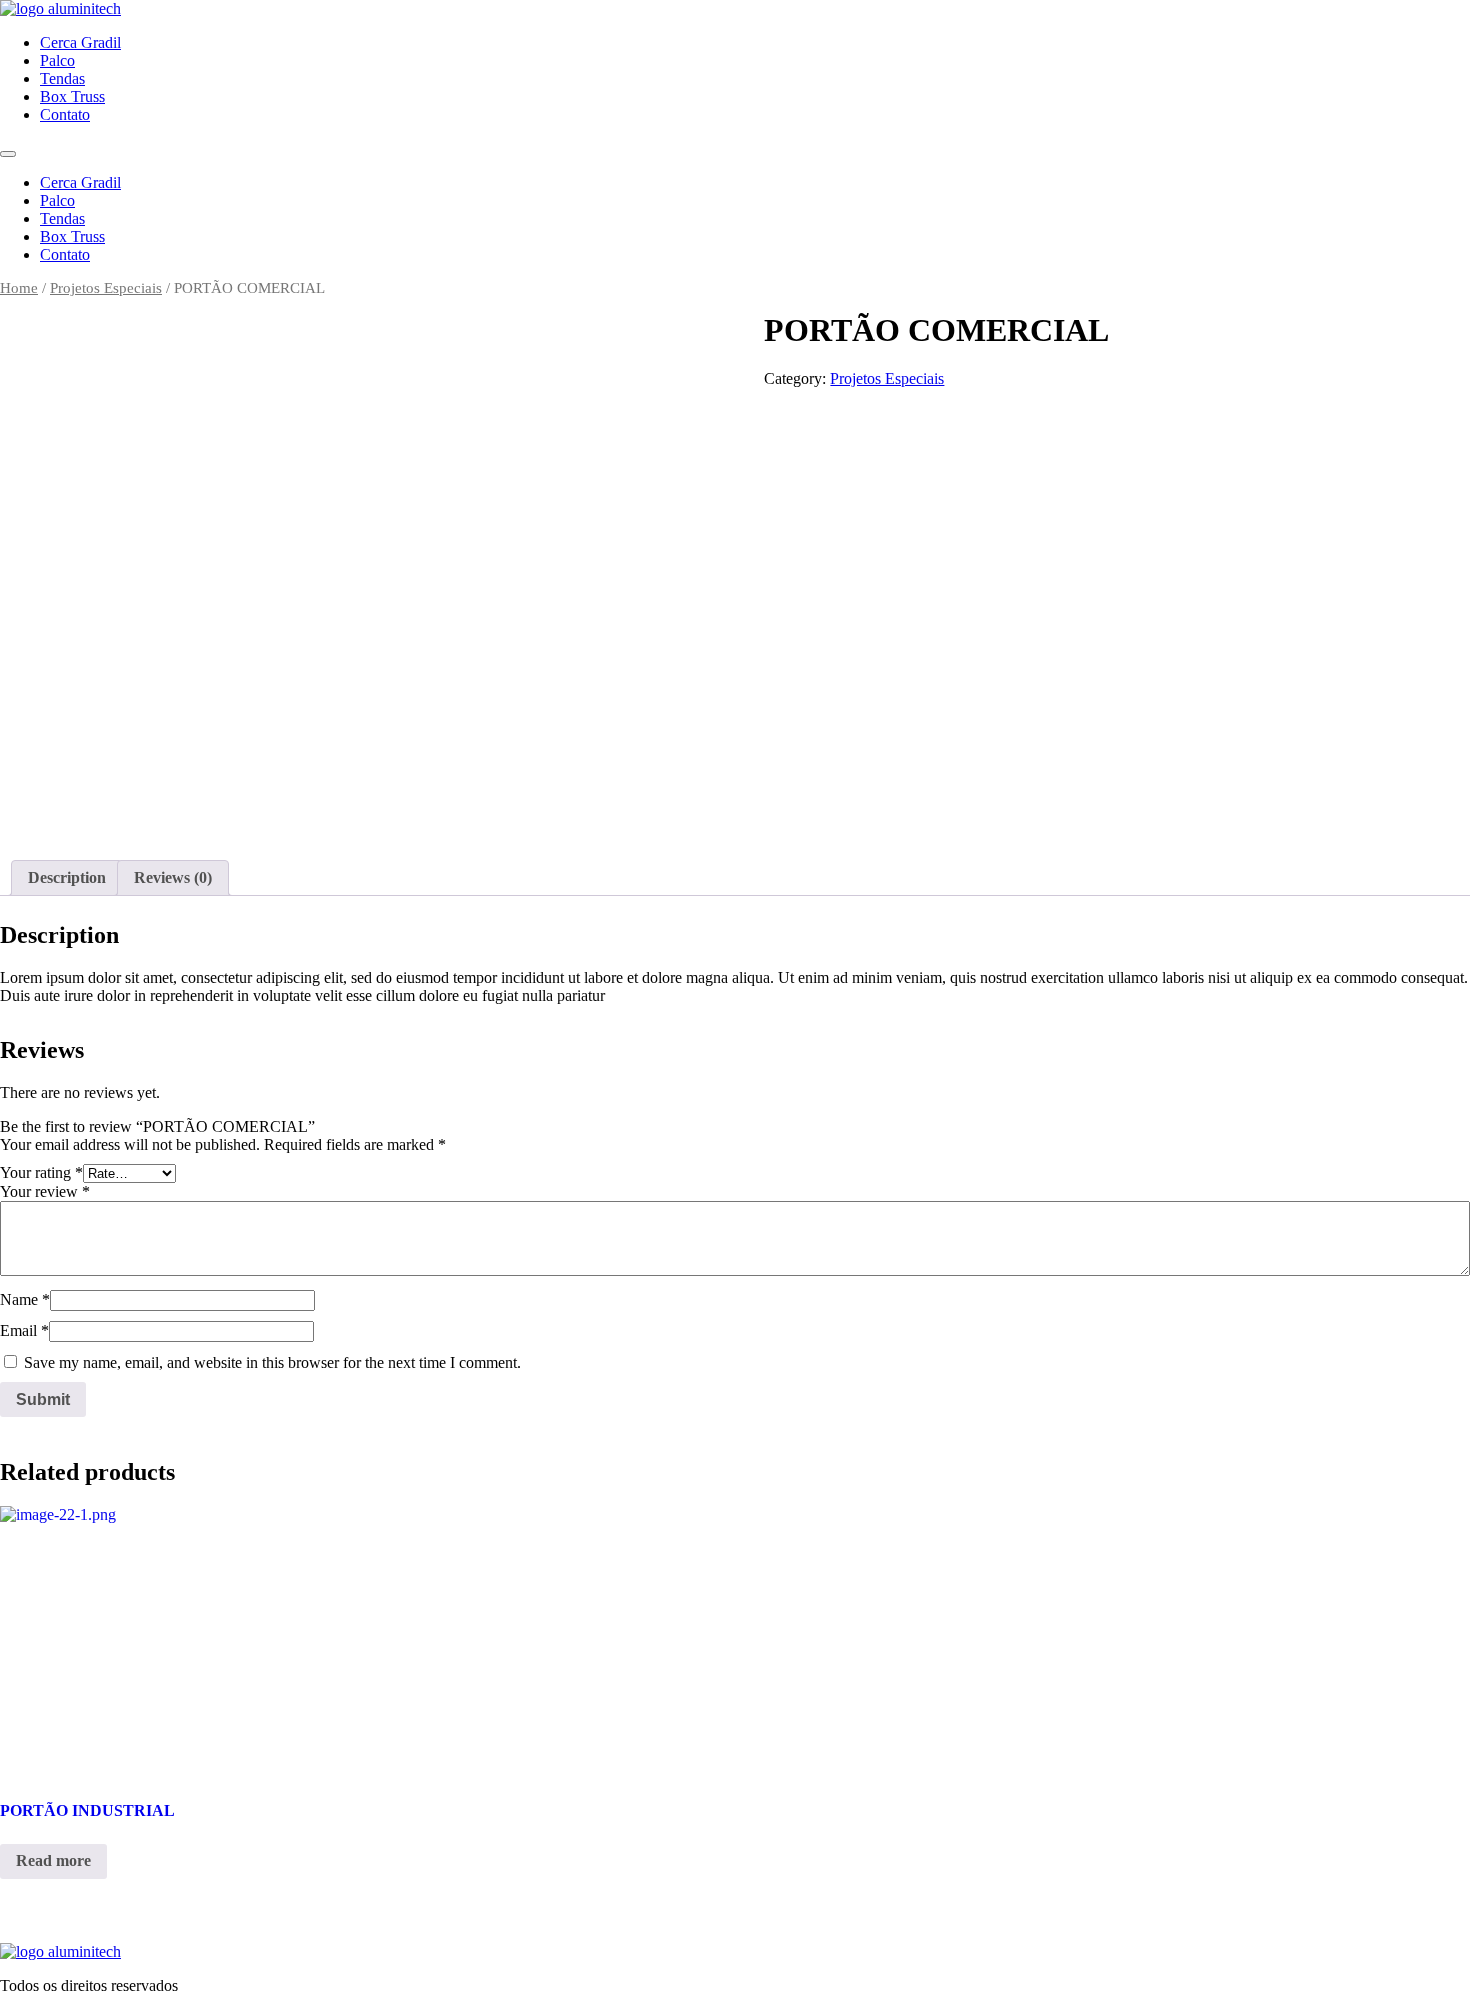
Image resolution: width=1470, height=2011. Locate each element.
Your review (45, 1191)
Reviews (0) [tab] (173, 877)
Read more (53, 1860)
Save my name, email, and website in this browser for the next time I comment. (272, 1362)
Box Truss (72, 96)
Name (25, 1299)
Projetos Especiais (106, 288)
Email (24, 1330)
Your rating (41, 1172)
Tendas (62, 78)
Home (19, 288)
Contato (65, 114)
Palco (57, 60)
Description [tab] (67, 877)
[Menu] (8, 154)
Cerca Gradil (80, 42)
